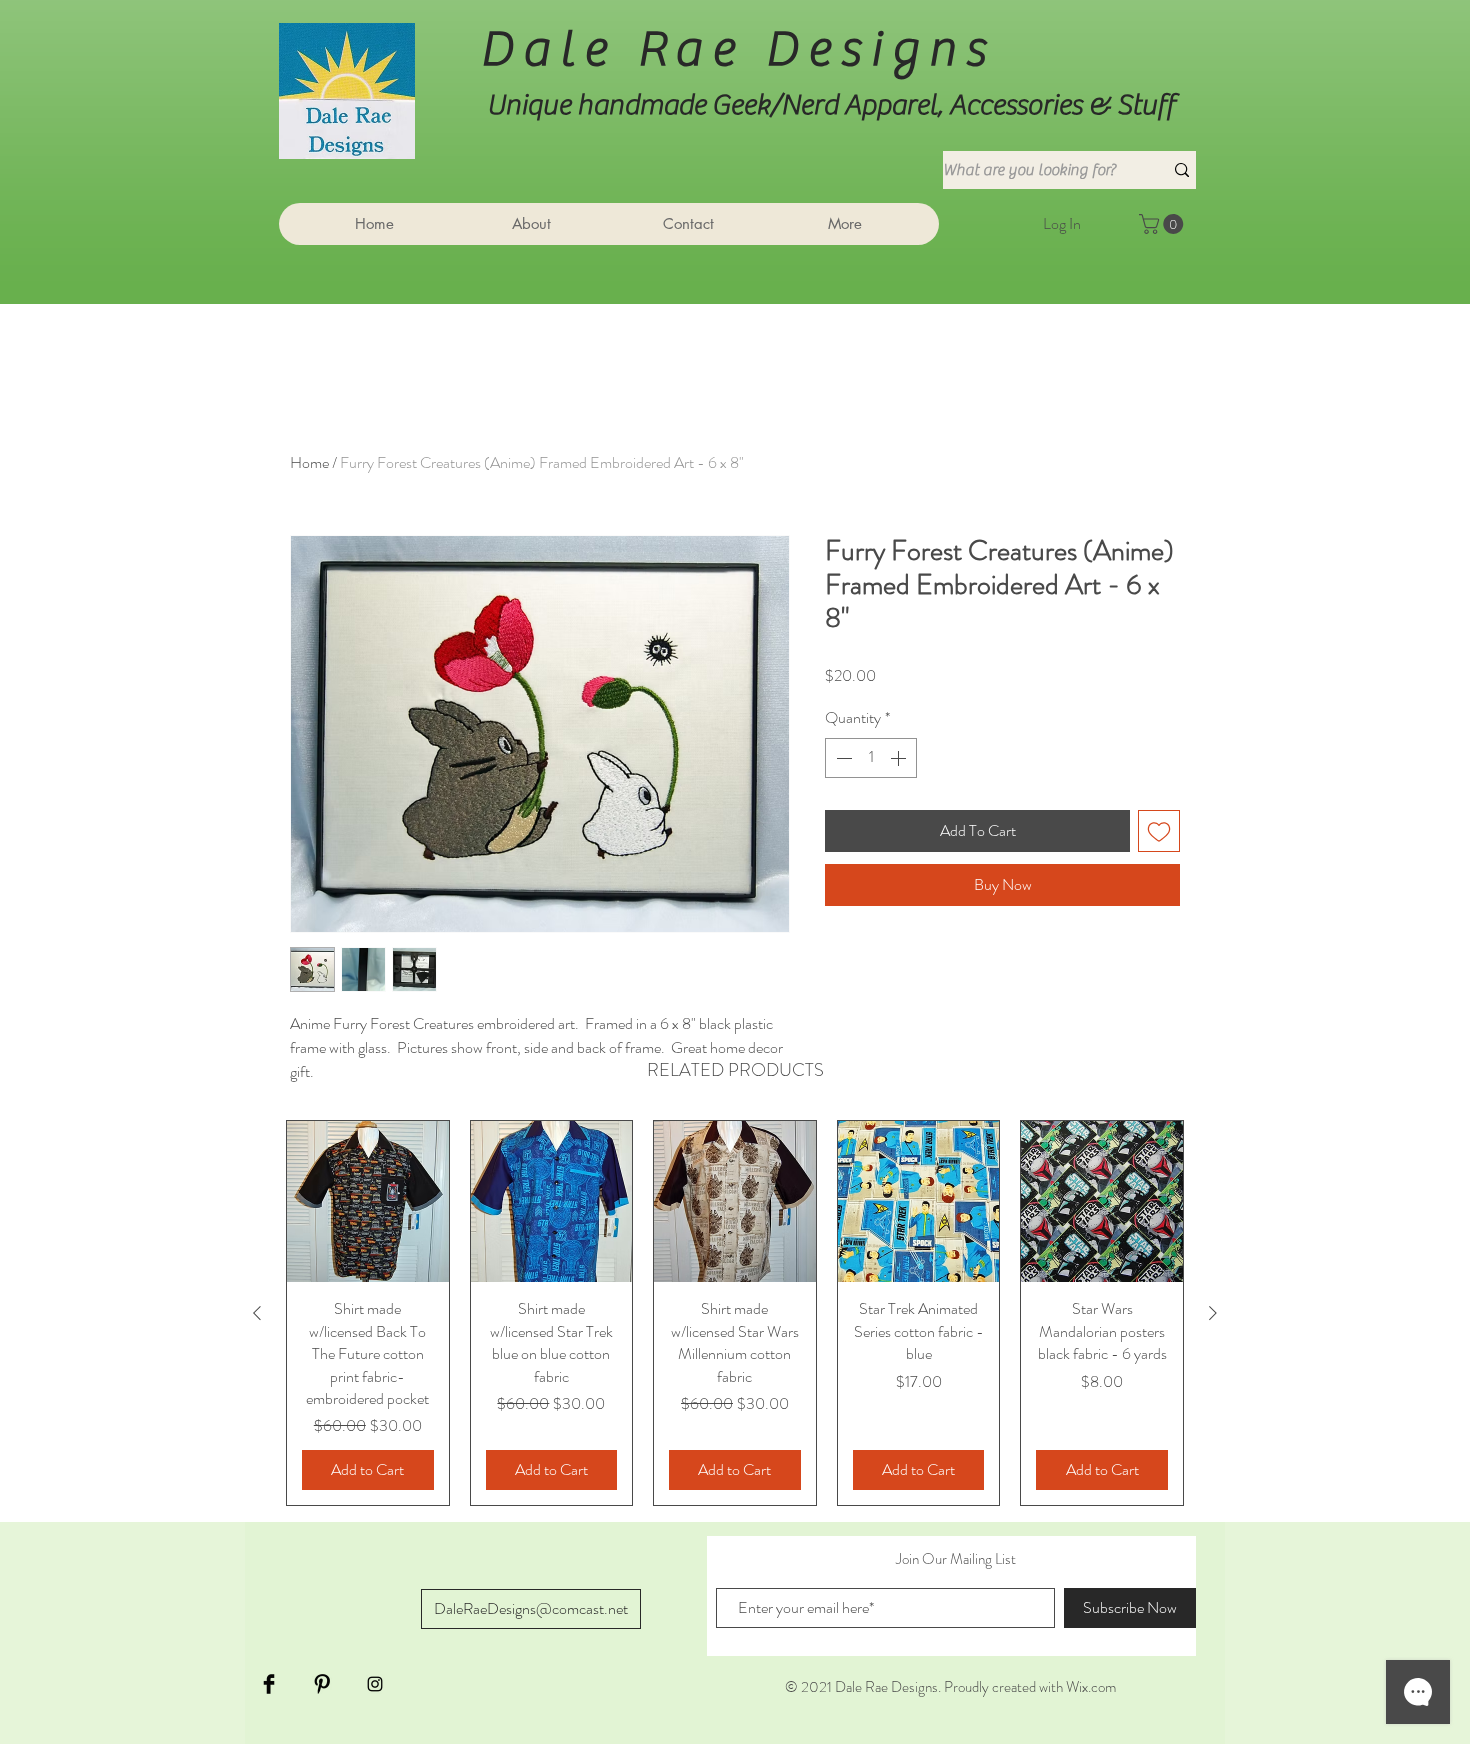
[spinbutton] (871, 758)
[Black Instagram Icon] (375, 1684)
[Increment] (900, 758)
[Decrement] (842, 758)
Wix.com (1091, 1687)
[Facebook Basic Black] (269, 1684)
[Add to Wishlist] (1159, 831)
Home (309, 462)
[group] (735, 1313)
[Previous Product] (257, 1313)
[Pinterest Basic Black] (322, 1684)
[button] (1163, 224)
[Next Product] (1213, 1313)
